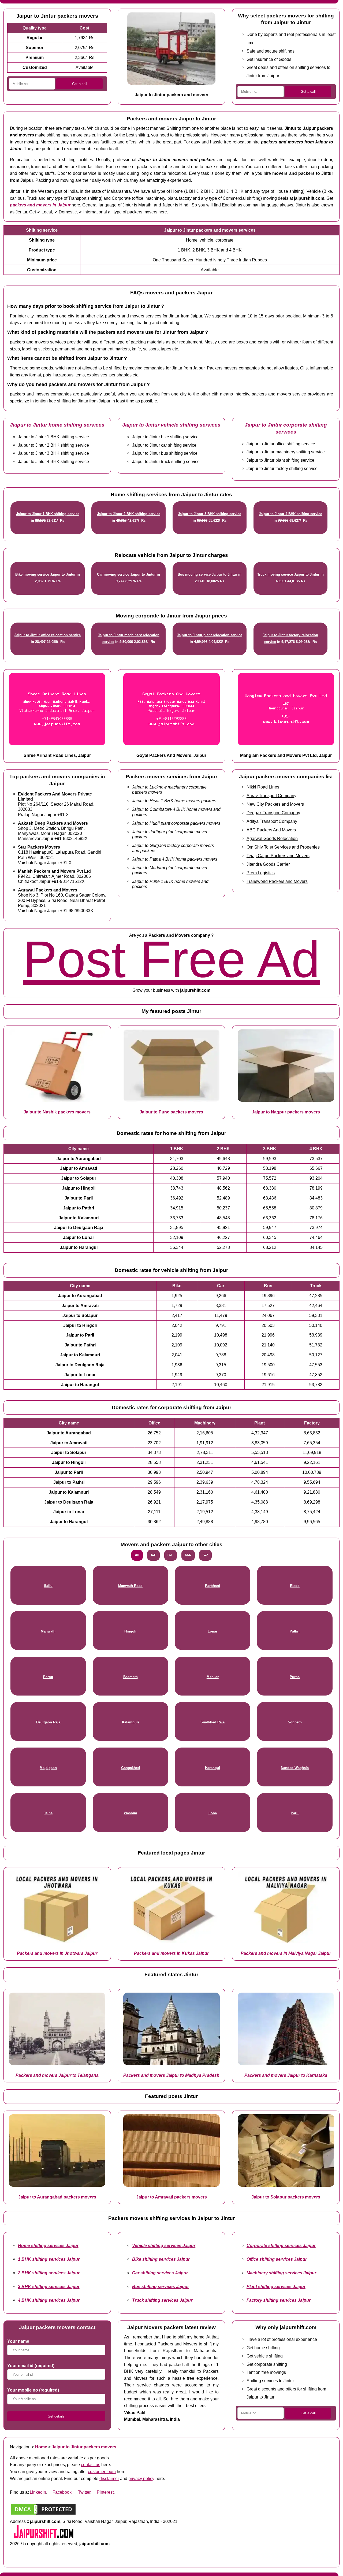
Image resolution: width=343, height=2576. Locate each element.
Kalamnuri (131, 1722)
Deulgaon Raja (48, 1722)
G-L (170, 1555)
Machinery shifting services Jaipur (281, 2273)
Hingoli (130, 1631)
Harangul (212, 1768)
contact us (91, 2464)
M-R (188, 1555)
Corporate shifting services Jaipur (281, 2245)
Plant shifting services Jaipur (276, 2286)
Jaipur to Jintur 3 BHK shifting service (210, 514)
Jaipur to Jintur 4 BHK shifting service (290, 514)
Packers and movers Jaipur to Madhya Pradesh (171, 2075)
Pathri (295, 1631)
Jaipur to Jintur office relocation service (48, 635)
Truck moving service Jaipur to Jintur (288, 574)
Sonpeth (295, 1722)
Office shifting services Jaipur (277, 2259)
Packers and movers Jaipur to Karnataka (286, 2075)
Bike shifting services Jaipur (161, 2259)
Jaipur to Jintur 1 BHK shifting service (48, 514)
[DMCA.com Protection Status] (43, 2514)
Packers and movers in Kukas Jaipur (171, 1953)
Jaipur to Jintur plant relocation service (210, 635)
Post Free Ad (171, 959)
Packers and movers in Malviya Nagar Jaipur (286, 1953)
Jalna (48, 1813)
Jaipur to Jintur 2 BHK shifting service (129, 514)
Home (41, 2447)
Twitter (84, 2492)
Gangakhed (131, 1768)
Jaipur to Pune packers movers (171, 1112)
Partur (48, 1677)
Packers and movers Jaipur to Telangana (57, 2075)
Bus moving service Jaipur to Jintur (207, 574)
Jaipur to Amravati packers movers (171, 2197)
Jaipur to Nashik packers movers (57, 1112)
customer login (102, 2471)
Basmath (131, 1677)
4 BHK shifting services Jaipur (49, 2300)
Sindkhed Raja (212, 1722)
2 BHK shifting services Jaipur (49, 2273)
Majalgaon (48, 1768)
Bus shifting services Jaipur (161, 2286)
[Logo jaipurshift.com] (43, 2537)
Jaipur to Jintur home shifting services (57, 425)
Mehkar (213, 1677)
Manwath (48, 1631)
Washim (131, 1813)
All (137, 1555)
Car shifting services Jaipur (160, 2273)
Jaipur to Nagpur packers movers (286, 1112)
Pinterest (105, 2492)
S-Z (205, 1555)
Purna (295, 1677)
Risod (295, 1586)
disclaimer (109, 2478)
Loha (213, 1813)
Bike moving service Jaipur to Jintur (45, 574)
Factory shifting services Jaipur (279, 2300)
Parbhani (212, 1586)
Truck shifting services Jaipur (162, 2300)
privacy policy (141, 2478)
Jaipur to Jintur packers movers (84, 2447)
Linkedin (38, 2492)
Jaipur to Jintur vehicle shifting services (171, 425)
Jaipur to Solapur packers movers (286, 2197)
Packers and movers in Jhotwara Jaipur (57, 1953)
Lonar (212, 1631)
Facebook (62, 2492)
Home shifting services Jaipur (48, 2245)
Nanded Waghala (295, 1768)
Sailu (48, 1586)
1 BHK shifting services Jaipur (49, 2259)
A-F (153, 1555)
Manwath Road (130, 1586)
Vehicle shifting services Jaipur (164, 2245)
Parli (295, 1813)
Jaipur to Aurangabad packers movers (57, 2197)
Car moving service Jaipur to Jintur (126, 574)
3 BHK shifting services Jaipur (49, 2286)
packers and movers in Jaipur (40, 205)
